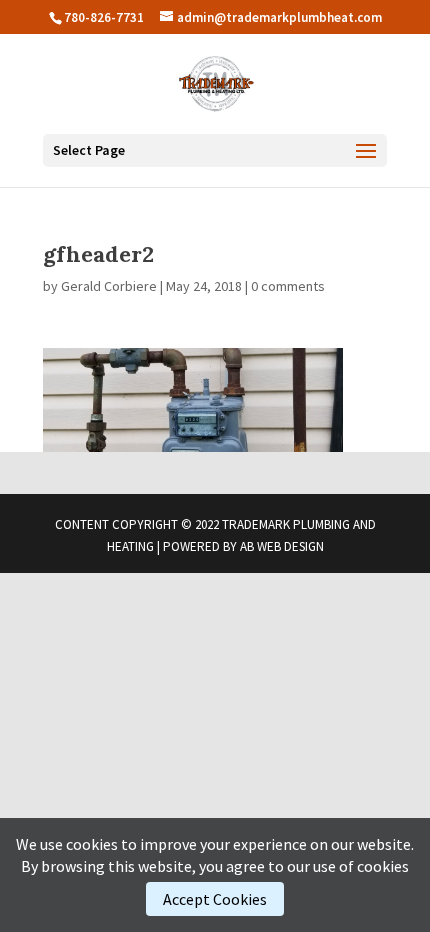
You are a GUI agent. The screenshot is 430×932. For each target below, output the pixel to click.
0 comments (288, 286)
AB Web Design (282, 546)
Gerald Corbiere (109, 286)
